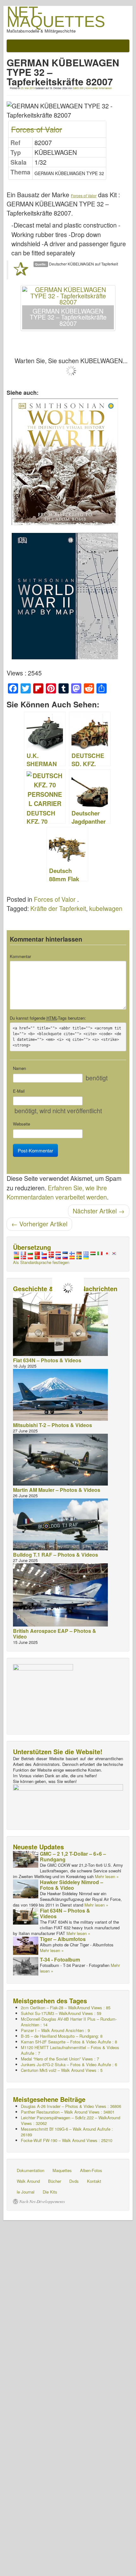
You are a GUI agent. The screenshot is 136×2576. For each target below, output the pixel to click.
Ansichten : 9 (55, 2030)
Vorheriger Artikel (39, 1224)
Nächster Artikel (99, 1211)
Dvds (74, 2181)
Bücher (55, 2181)
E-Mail (19, 1091)
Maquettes (62, 2170)
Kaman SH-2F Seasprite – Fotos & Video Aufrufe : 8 (69, 2042)
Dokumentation (31, 2170)
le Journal (26, 2192)
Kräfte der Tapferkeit (58, 908)
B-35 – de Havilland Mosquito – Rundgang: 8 (62, 2036)
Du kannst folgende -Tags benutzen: (48, 1018)
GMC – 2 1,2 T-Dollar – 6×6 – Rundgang (73, 1856)
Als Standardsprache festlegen (41, 1262)
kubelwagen (106, 908)
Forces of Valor (37, 129)
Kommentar (20, 956)
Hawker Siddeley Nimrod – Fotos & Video (71, 1885)
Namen (19, 1068)
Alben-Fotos (91, 2170)
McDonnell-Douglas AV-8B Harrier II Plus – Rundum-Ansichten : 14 (69, 2022)
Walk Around (28, 2181)
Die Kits (50, 2192)
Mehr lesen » (107, 1876)
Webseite (22, 1124)
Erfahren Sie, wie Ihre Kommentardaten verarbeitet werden (57, 1192)
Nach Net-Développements (42, 2201)
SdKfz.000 (78, 88)
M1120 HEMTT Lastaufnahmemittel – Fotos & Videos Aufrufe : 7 (70, 2050)
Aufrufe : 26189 (67, 2132)
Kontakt (94, 2181)
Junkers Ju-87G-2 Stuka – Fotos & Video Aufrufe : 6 (69, 2064)
